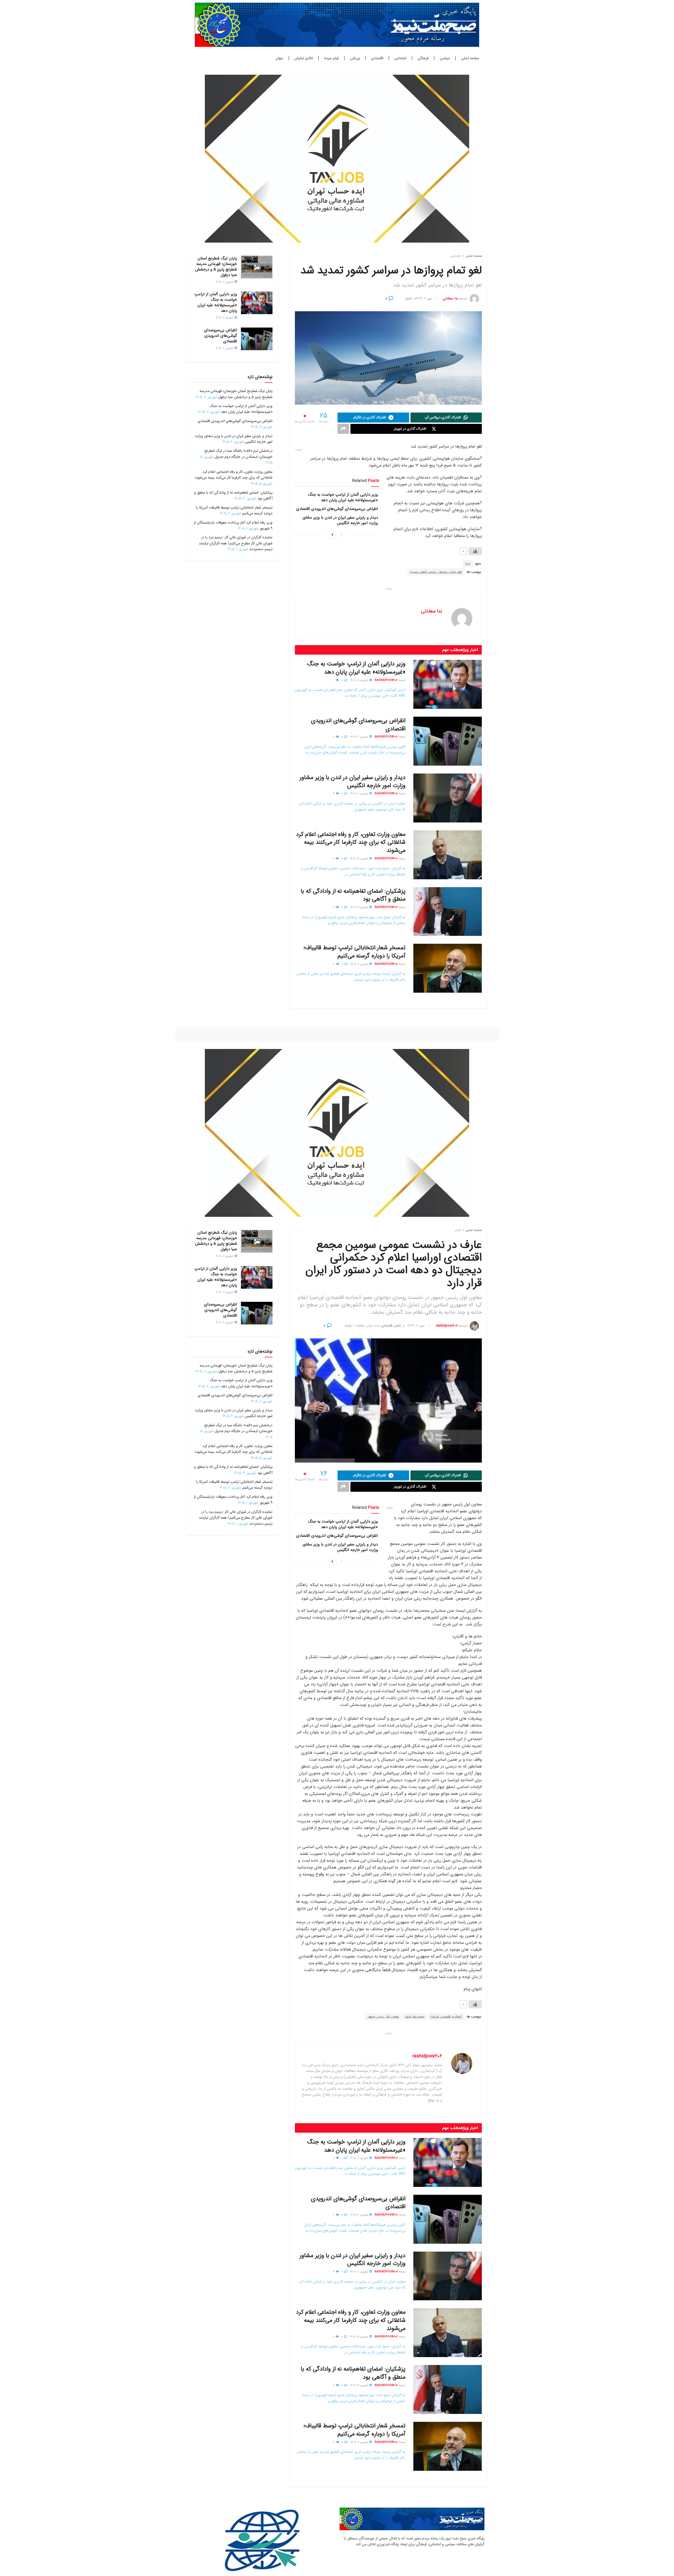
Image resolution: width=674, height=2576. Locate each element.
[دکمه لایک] (475, 551)
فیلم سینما (331, 58)
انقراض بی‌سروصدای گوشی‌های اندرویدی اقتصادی (337, 509)
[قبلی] (342, 535)
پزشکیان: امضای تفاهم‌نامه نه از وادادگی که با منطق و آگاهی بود (353, 895)
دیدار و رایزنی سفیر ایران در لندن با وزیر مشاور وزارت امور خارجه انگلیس (340, 520)
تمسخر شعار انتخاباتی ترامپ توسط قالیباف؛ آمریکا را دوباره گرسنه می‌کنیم (355, 952)
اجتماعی (400, 58)
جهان (279, 58)
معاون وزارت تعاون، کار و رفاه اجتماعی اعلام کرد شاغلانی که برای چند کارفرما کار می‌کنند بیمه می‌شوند (351, 842)
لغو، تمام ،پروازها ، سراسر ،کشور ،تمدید (436, 572)
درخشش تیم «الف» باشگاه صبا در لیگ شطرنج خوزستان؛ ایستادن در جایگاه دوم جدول (238, 454)
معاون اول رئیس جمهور (383, 2017)
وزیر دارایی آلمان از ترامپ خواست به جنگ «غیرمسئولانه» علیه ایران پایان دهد (343, 497)
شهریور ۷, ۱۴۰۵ (360, 680)
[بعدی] (332, 535)
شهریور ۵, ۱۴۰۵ (359, 859)
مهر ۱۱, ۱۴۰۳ (424, 298)
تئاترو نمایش (304, 58)
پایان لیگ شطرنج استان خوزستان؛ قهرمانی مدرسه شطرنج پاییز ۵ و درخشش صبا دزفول (216, 267)
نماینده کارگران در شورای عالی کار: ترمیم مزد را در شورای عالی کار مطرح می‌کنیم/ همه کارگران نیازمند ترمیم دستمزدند (236, 543)
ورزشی (355, 58)
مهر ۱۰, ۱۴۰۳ (416, 1326)
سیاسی (445, 58)
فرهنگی (423, 58)
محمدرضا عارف (415, 2017)
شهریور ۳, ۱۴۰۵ (360, 907)
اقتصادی (377, 58)
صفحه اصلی (470, 58)
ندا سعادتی (450, 298)
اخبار (408, 298)
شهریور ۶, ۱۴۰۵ (360, 737)
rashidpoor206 (386, 680)
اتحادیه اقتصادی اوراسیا (446, 2017)
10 (334, 859)
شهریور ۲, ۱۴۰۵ (360, 964)
